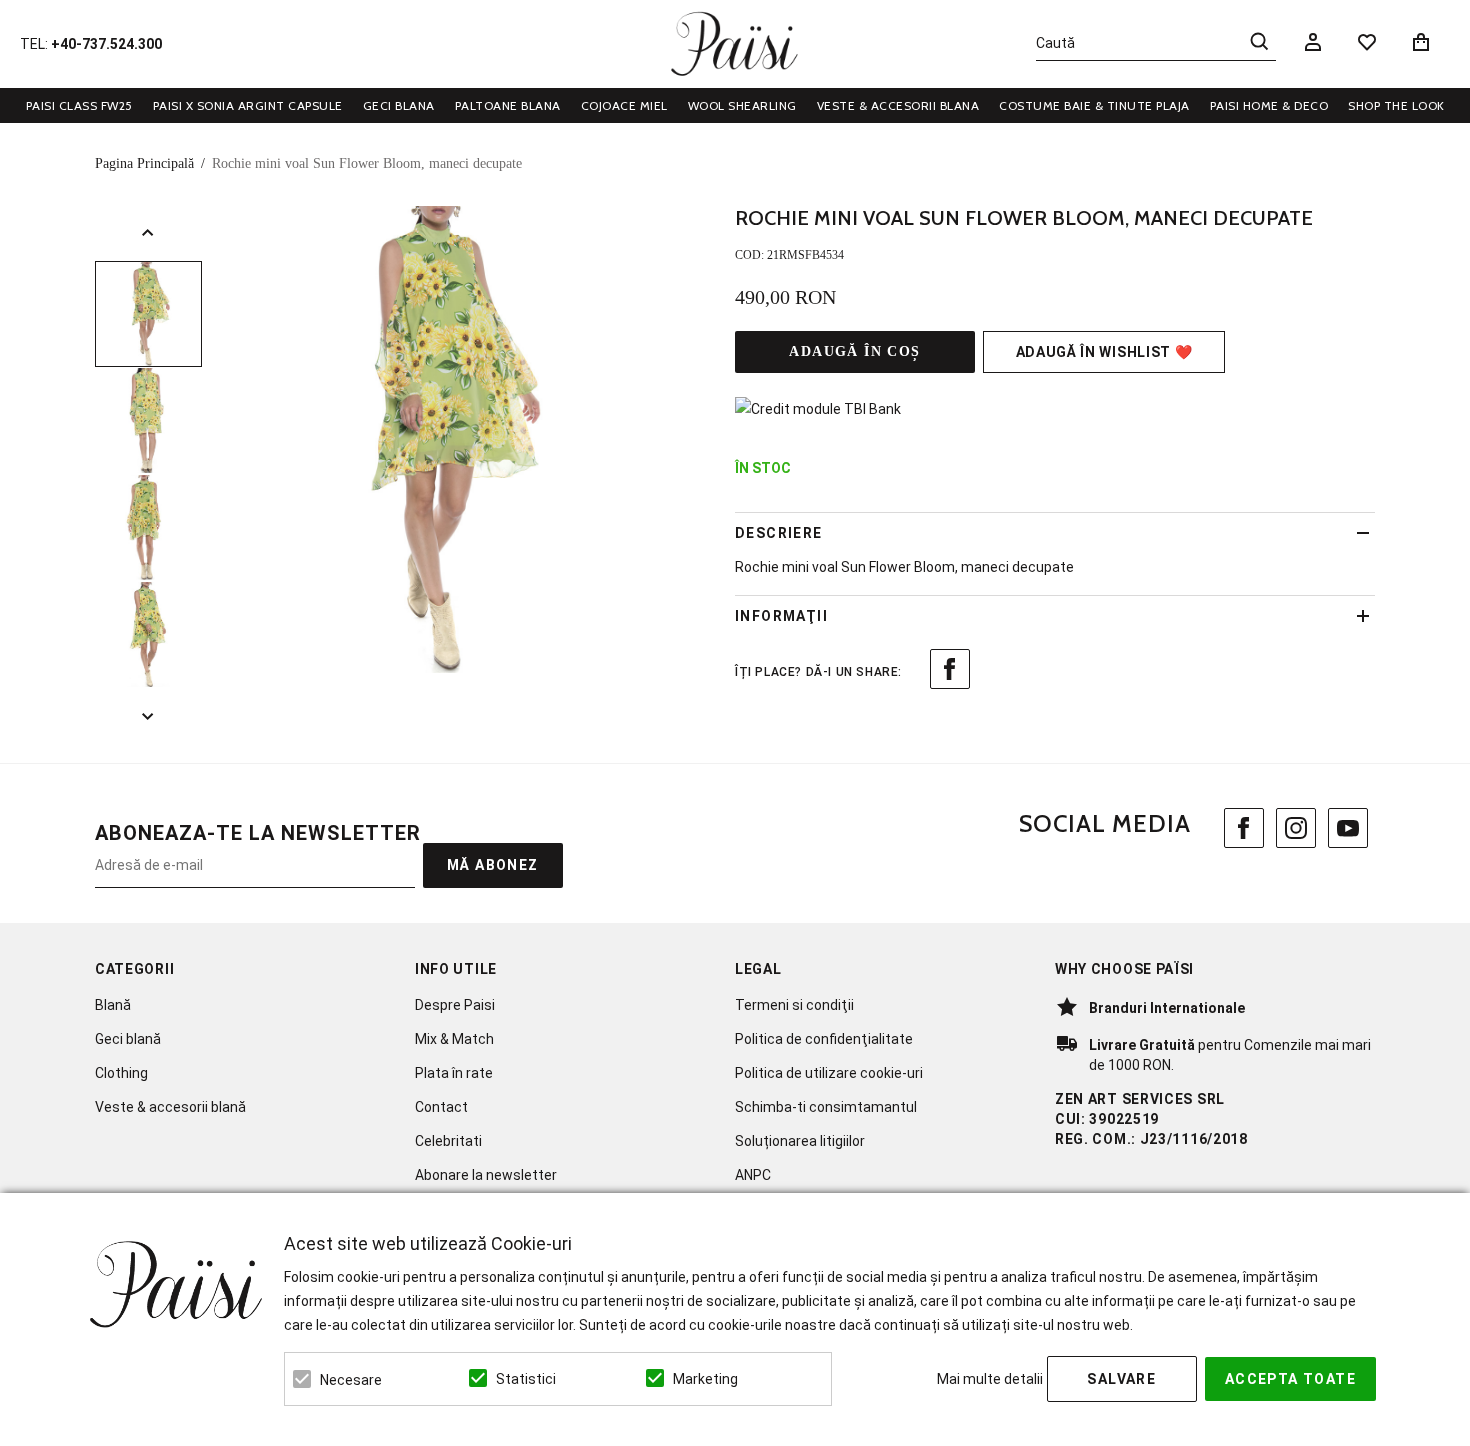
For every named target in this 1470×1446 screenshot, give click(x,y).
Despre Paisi (455, 1005)
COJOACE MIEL (624, 105)
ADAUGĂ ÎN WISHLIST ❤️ (1104, 352)
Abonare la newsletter (486, 1175)
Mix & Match (454, 1039)
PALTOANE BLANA (508, 105)
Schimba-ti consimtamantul (826, 1107)
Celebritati (448, 1141)
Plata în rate (454, 1073)
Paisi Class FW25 (79, 105)
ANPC (753, 1175)
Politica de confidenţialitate (824, 1039)
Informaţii (781, 616)
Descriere (779, 533)
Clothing (121, 1073)
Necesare (351, 1380)
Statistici (526, 1379)
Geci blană (128, 1039)
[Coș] (1424, 42)
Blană (113, 1005)
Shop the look (1396, 105)
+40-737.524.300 (106, 44)
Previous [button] (148, 233)
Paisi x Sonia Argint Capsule (248, 105)
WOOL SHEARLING (742, 105)
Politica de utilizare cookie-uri (829, 1073)
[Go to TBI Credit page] (818, 409)
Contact (441, 1107)
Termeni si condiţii (794, 1005)
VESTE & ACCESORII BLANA (898, 105)
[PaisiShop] (734, 44)
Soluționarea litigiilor (800, 1141)
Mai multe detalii (990, 1379)
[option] (445, 439)
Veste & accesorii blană (170, 1107)
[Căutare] (1259, 41)
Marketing (705, 1379)
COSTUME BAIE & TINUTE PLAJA (1094, 105)
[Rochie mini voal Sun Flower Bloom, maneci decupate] (148, 314)
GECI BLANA (399, 105)
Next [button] (148, 716)
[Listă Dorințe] (1367, 41)
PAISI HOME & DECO (1269, 105)
